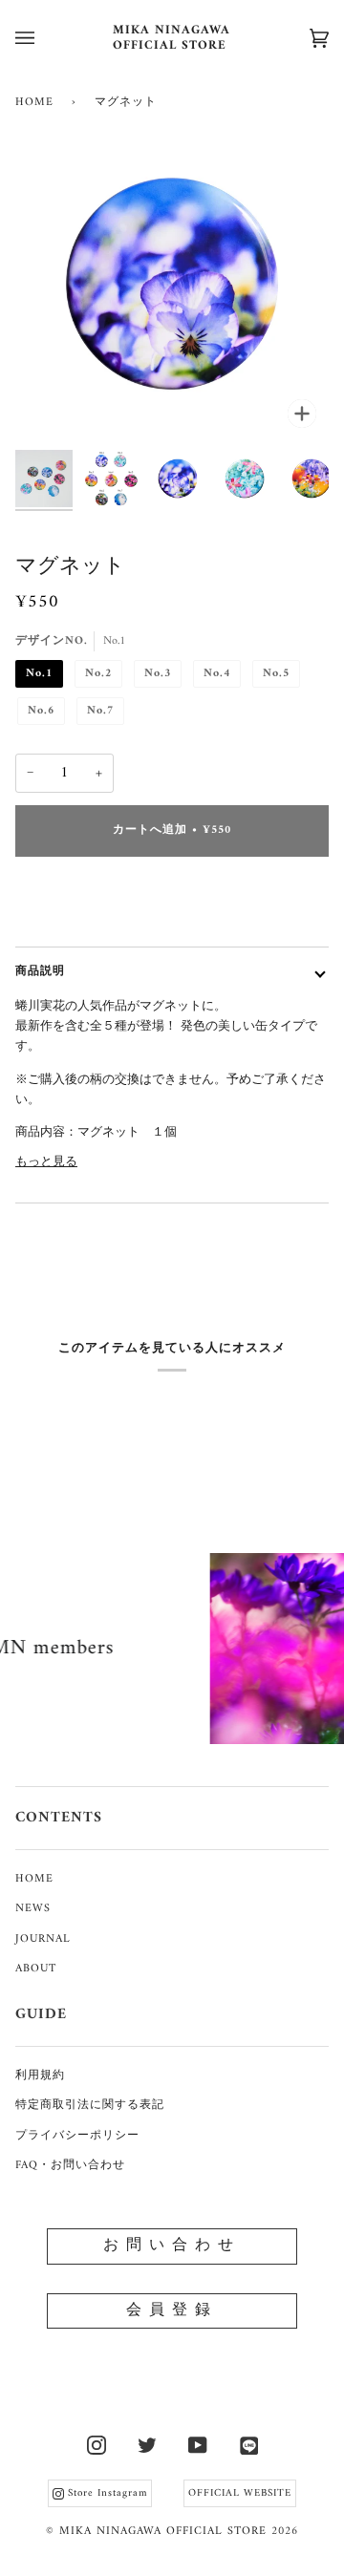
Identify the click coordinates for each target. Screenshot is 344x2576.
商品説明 (40, 972)
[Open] (44, 38)
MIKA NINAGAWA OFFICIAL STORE (163, 2532)
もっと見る (46, 1162)
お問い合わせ (172, 2246)
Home (34, 103)
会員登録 (172, 2310)
